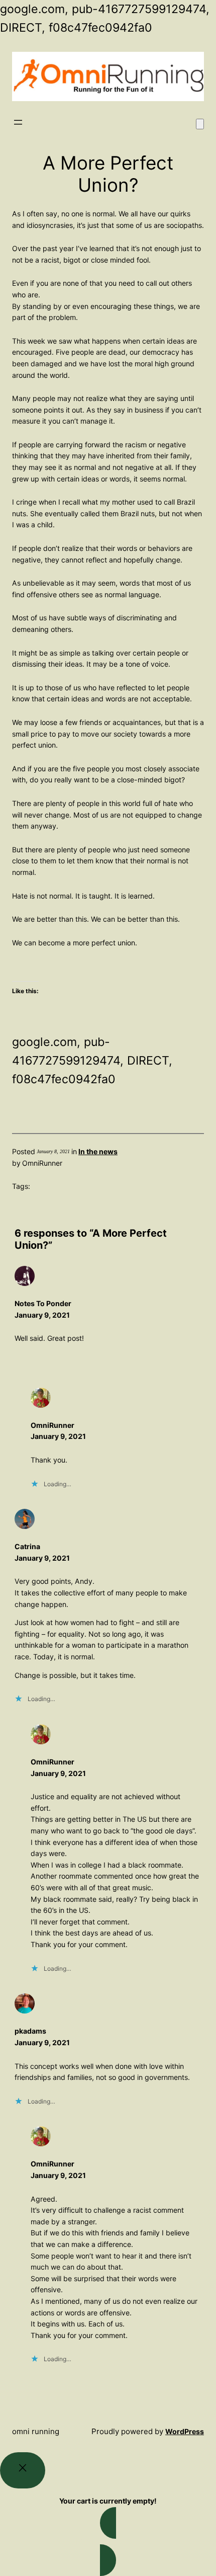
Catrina (27, 1546)
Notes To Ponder (43, 1303)
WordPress (185, 2431)
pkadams (30, 2031)
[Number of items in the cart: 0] (200, 124)
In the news (98, 1151)
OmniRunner (52, 1425)
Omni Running (36, 2431)
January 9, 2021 (42, 1315)
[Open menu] (18, 122)
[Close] (23, 2470)
